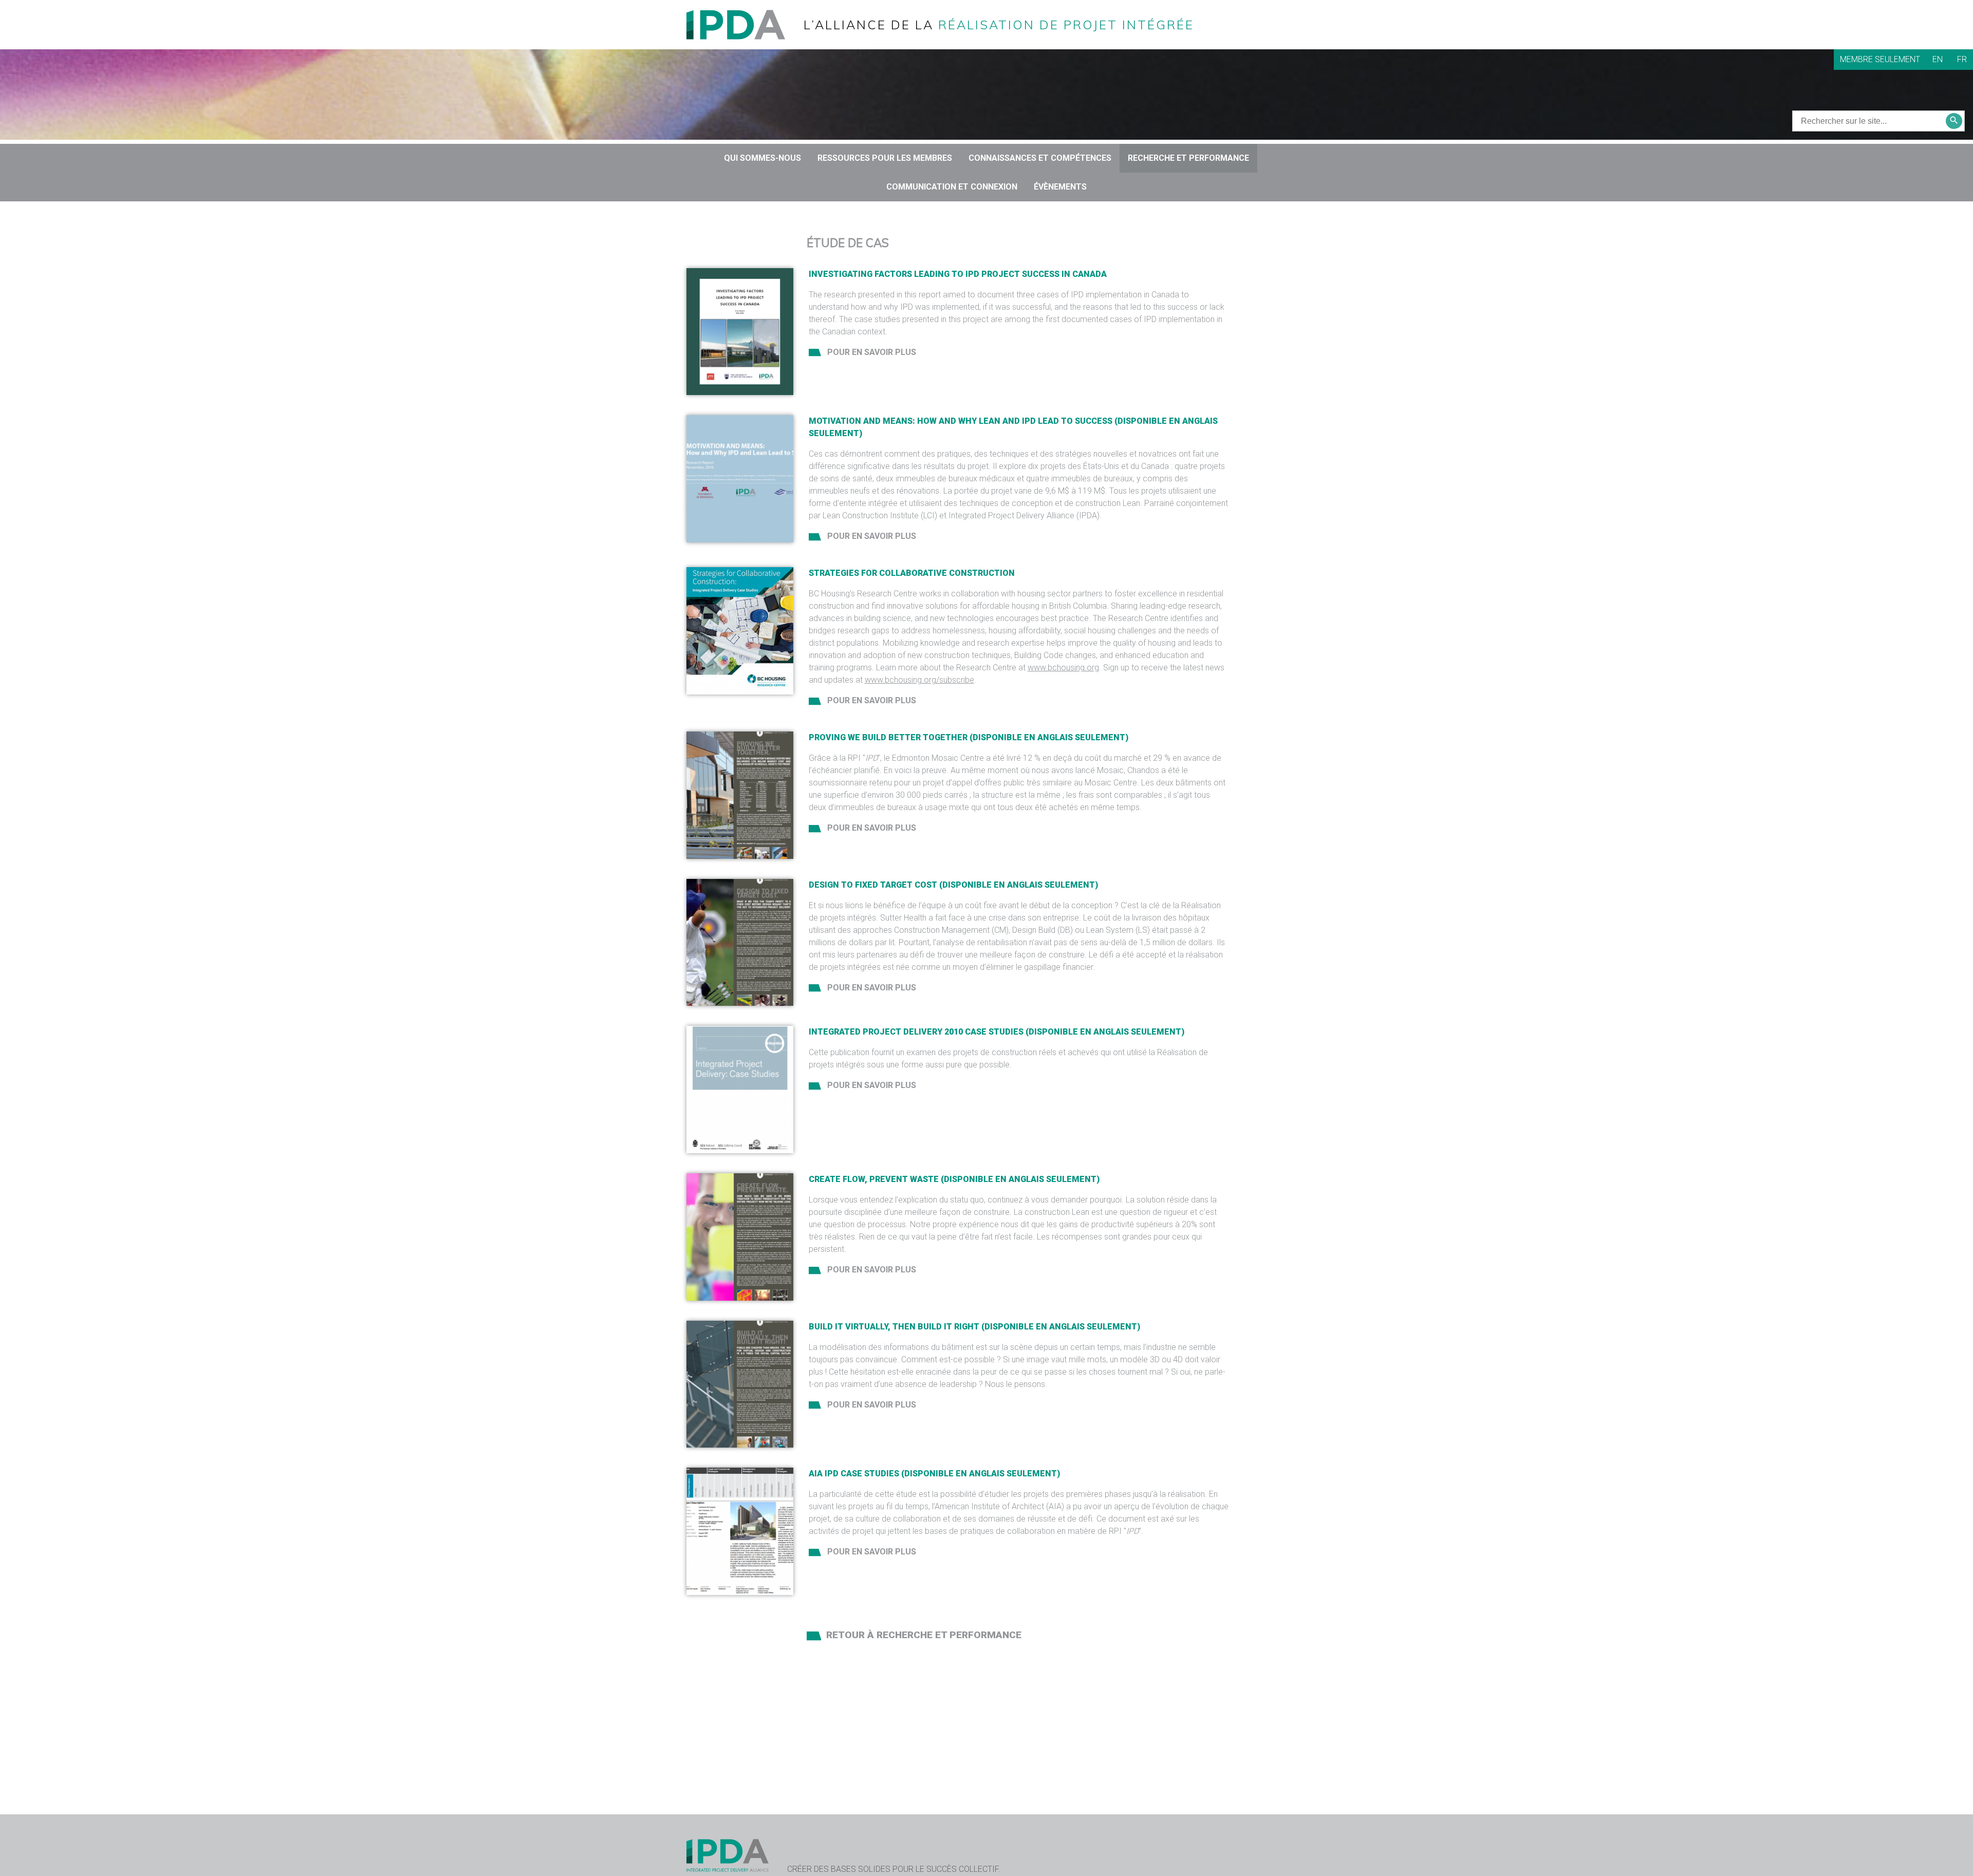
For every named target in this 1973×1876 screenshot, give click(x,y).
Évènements (1060, 187)
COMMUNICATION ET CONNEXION (952, 187)
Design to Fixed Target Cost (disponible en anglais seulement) (953, 885)
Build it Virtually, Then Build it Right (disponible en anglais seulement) (974, 1327)
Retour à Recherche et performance (924, 1635)
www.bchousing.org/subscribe (919, 680)
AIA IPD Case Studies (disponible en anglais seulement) (934, 1474)
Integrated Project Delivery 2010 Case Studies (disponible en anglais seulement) (997, 1032)
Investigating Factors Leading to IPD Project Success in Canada (958, 274)
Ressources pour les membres (885, 158)
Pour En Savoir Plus (871, 352)
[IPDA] (744, 24)
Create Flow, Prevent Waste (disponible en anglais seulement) (954, 1179)
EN (1938, 59)
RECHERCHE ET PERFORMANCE (1188, 158)
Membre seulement (1880, 59)
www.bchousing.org (1063, 668)
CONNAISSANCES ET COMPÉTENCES (1040, 158)
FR (1962, 59)
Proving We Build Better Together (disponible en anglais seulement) (969, 737)
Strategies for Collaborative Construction (912, 573)
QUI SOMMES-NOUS (762, 158)
